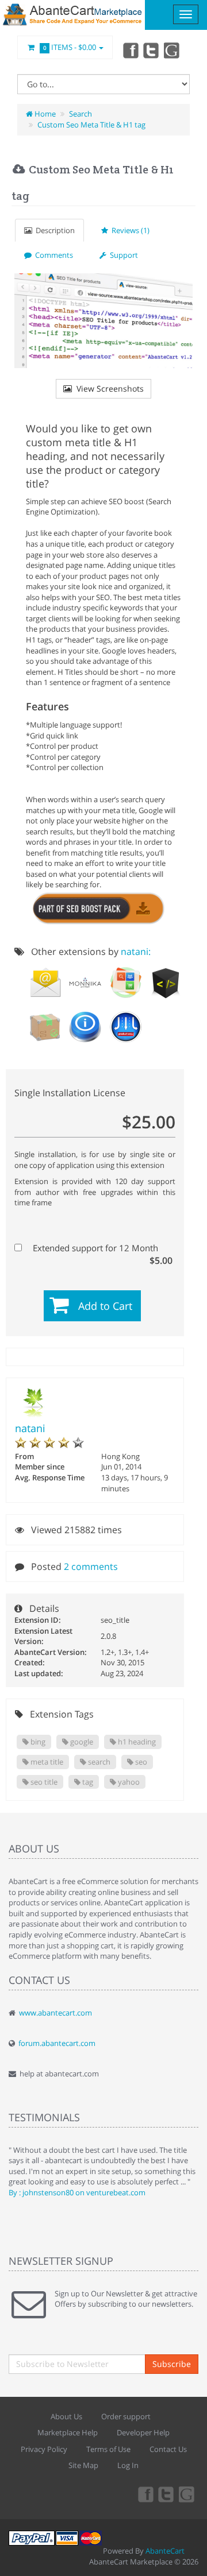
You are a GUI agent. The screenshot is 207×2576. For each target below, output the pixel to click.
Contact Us (168, 2449)
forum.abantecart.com (57, 2043)
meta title (46, 1762)
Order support (126, 2416)
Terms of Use (108, 2449)
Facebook (130, 50)
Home (44, 114)
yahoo (128, 1782)
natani (30, 1428)
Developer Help (143, 2432)
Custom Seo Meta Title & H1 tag (91, 125)
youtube (172, 50)
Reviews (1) (129, 230)
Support (122, 255)
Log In (128, 2465)
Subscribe (172, 2364)
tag (87, 1782)
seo (140, 1762)
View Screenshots (108, 388)
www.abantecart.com (55, 2013)
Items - (70, 47)
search (98, 1762)
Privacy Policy (44, 2449)
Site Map (83, 2465)
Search (80, 114)
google (81, 1742)
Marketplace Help (68, 2432)
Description (53, 230)
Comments (52, 255)
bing (37, 1742)
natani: (136, 952)
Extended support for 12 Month (101, 1248)
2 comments (91, 1567)
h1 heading (136, 1742)
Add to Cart (105, 1306)
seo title (43, 1782)
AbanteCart (165, 2551)
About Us (66, 2416)
